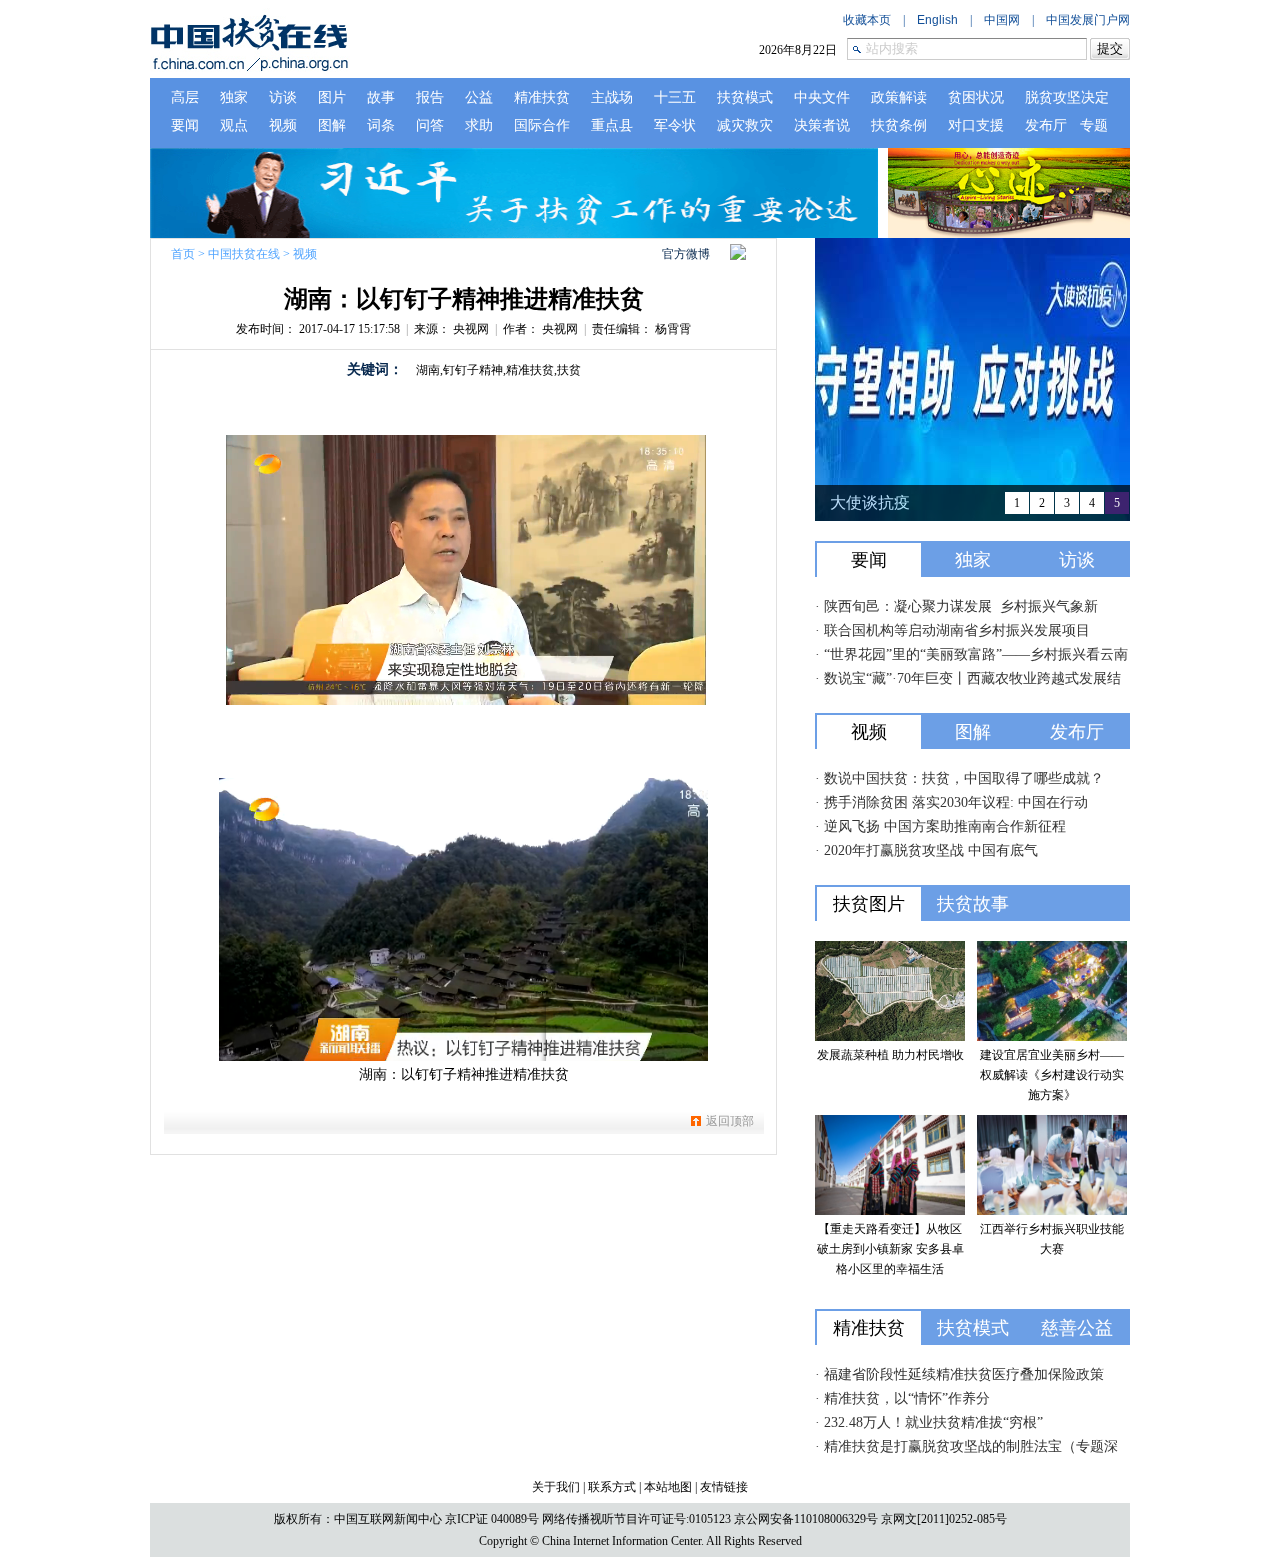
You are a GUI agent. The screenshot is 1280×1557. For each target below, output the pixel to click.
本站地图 (668, 1487)
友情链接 (724, 1487)
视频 (305, 254)
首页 (183, 254)
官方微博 (686, 254)
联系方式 (612, 1487)
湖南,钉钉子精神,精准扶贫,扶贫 (498, 370)
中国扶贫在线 (244, 254)
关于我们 (556, 1487)
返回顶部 (730, 1121)
